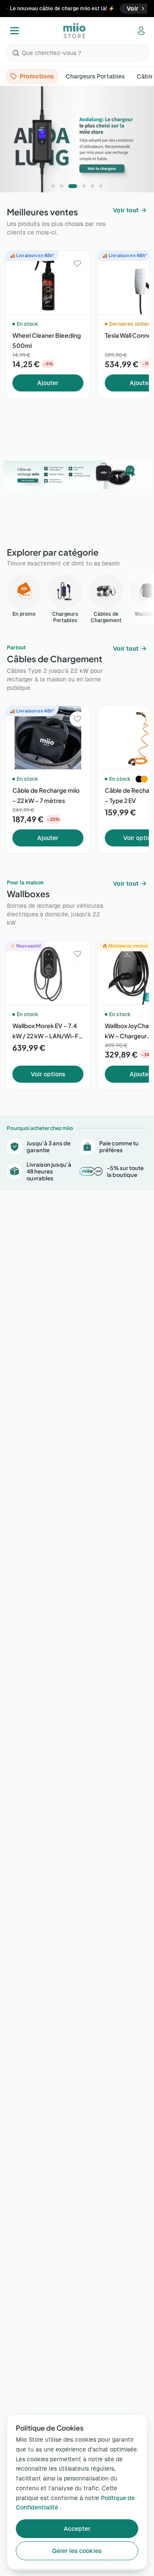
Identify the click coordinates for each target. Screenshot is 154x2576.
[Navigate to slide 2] (62, 186)
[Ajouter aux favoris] (77, 264)
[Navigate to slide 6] (101, 186)
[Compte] (141, 31)
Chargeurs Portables (95, 76)
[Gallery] (77, 139)
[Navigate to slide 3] (70, 186)
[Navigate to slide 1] (53, 186)
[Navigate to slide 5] (92, 186)
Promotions (37, 76)
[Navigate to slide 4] (81, 186)
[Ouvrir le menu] (15, 31)
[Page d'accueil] (75, 31)
